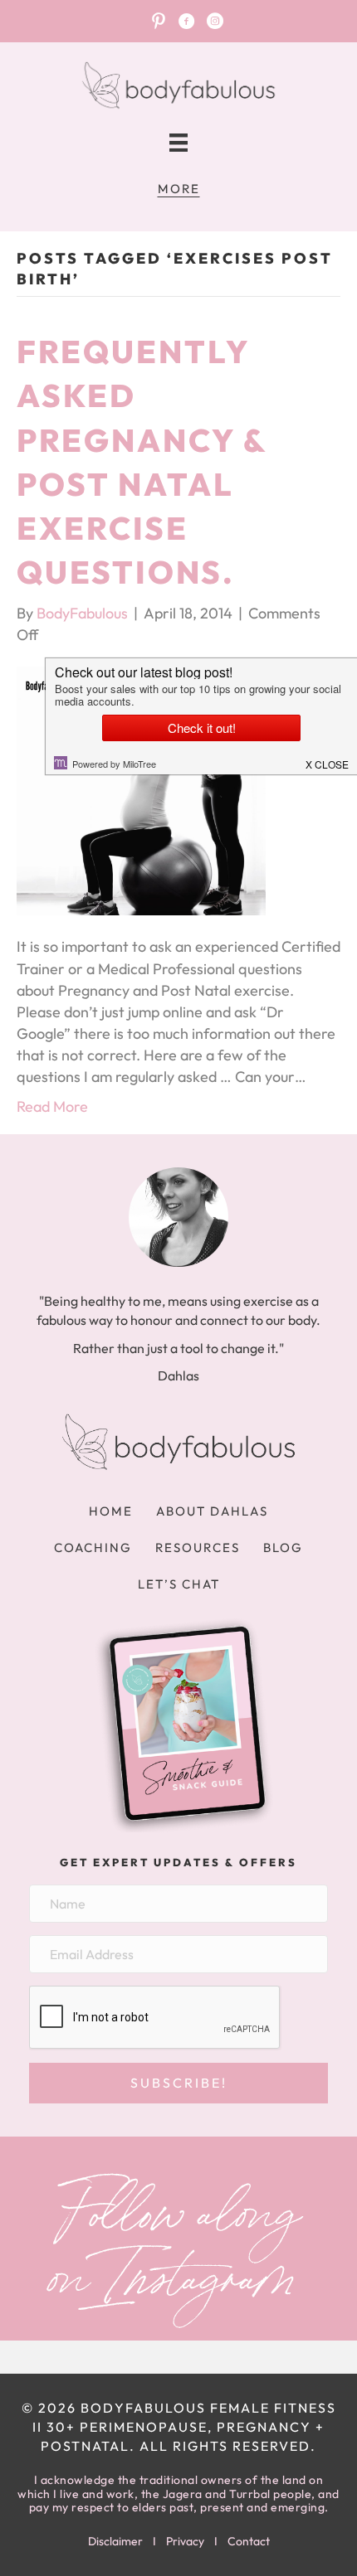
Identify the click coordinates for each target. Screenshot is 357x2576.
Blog (283, 1548)
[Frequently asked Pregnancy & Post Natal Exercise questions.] (141, 790)
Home (111, 1511)
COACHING (93, 1548)
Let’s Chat (179, 1584)
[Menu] (178, 143)
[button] (178, 2083)
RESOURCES (198, 1548)
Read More (52, 1106)
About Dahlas (212, 1511)
